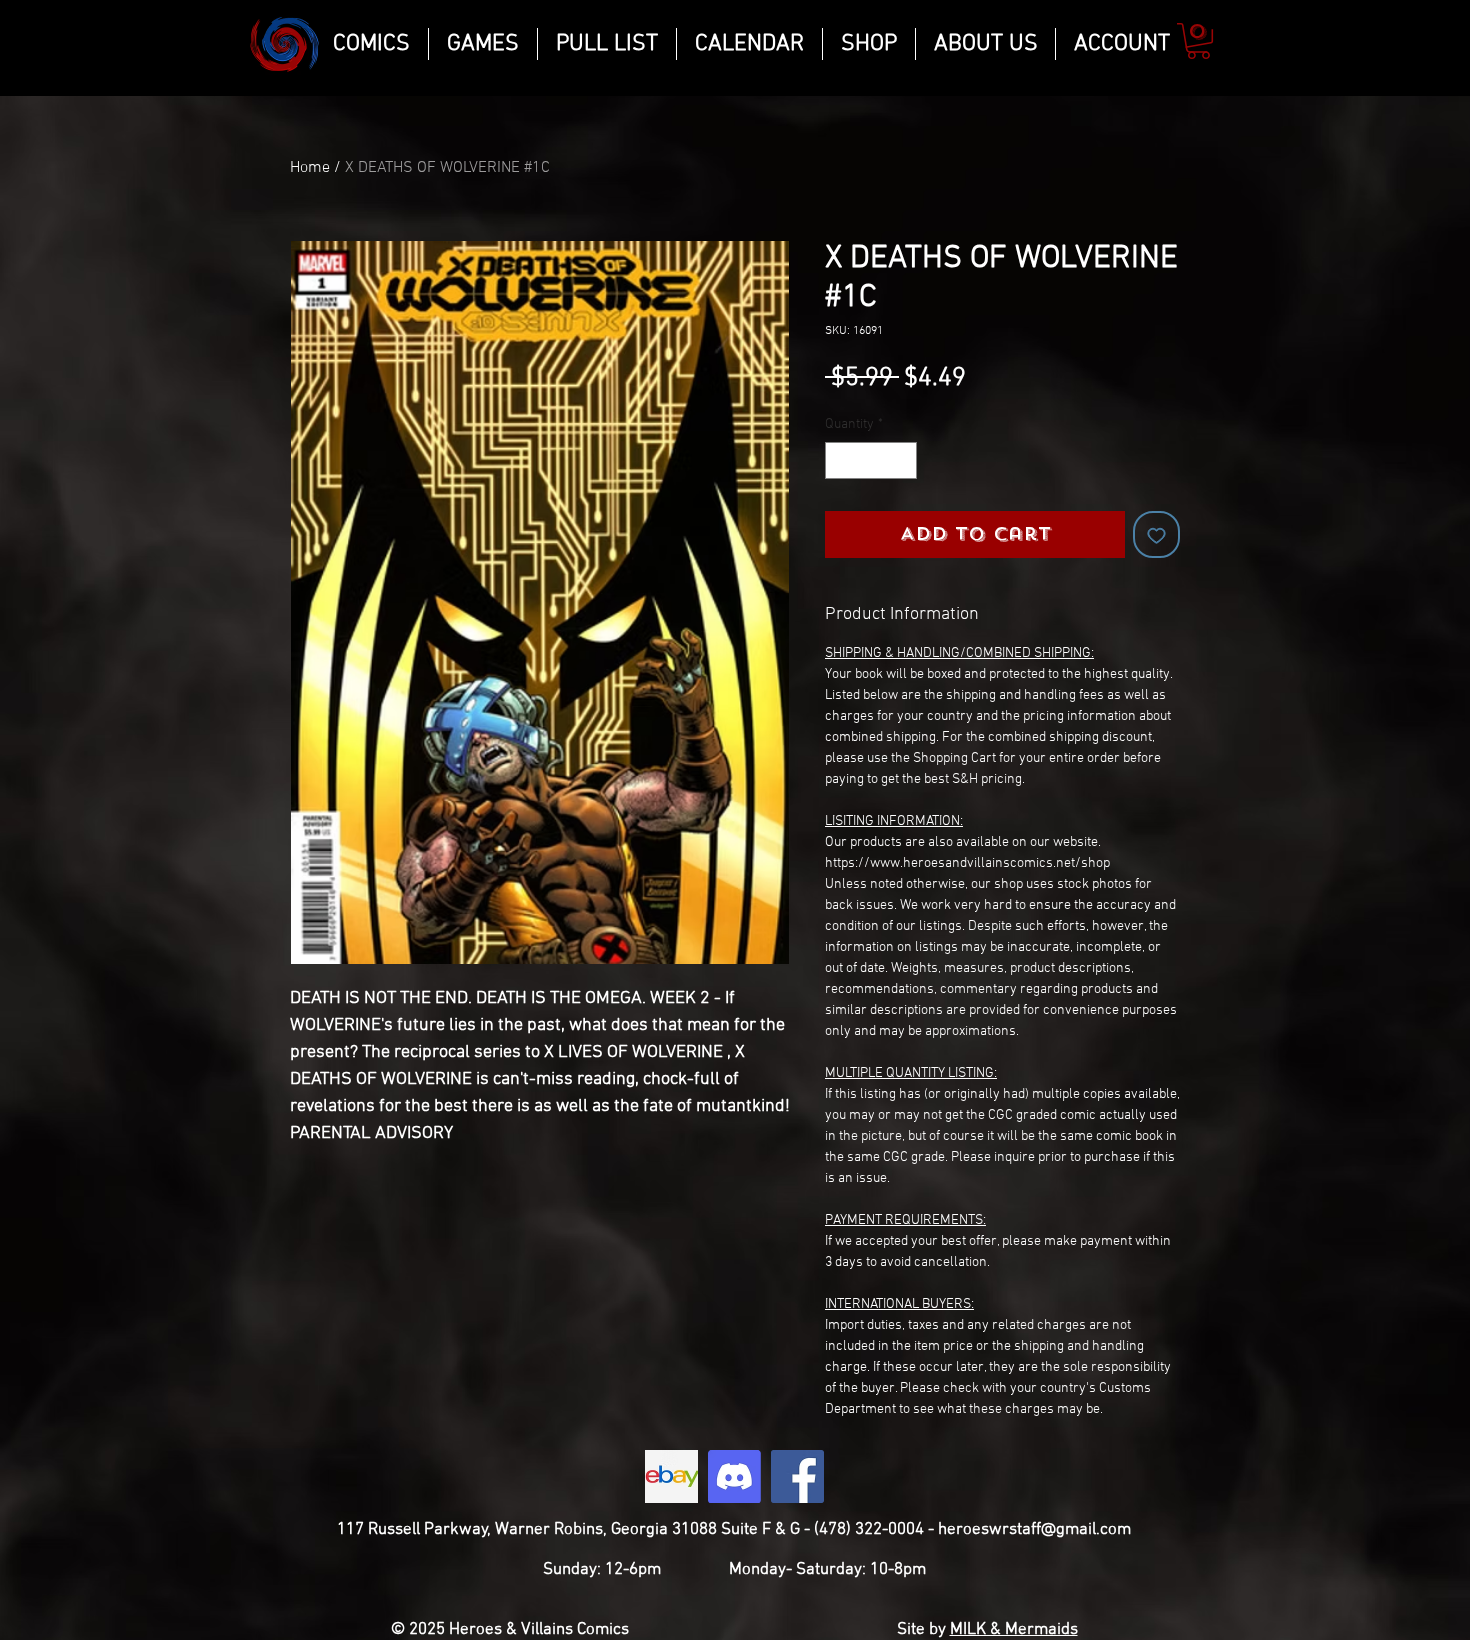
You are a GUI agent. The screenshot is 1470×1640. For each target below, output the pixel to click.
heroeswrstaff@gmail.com (1034, 1530)
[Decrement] (840, 460)
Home (310, 168)
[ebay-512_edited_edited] (671, 1476)
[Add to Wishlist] (1156, 534)
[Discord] (734, 1476)
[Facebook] (797, 1476)
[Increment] (901, 460)
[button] (1198, 41)
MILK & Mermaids (1014, 1630)
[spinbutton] (871, 460)
